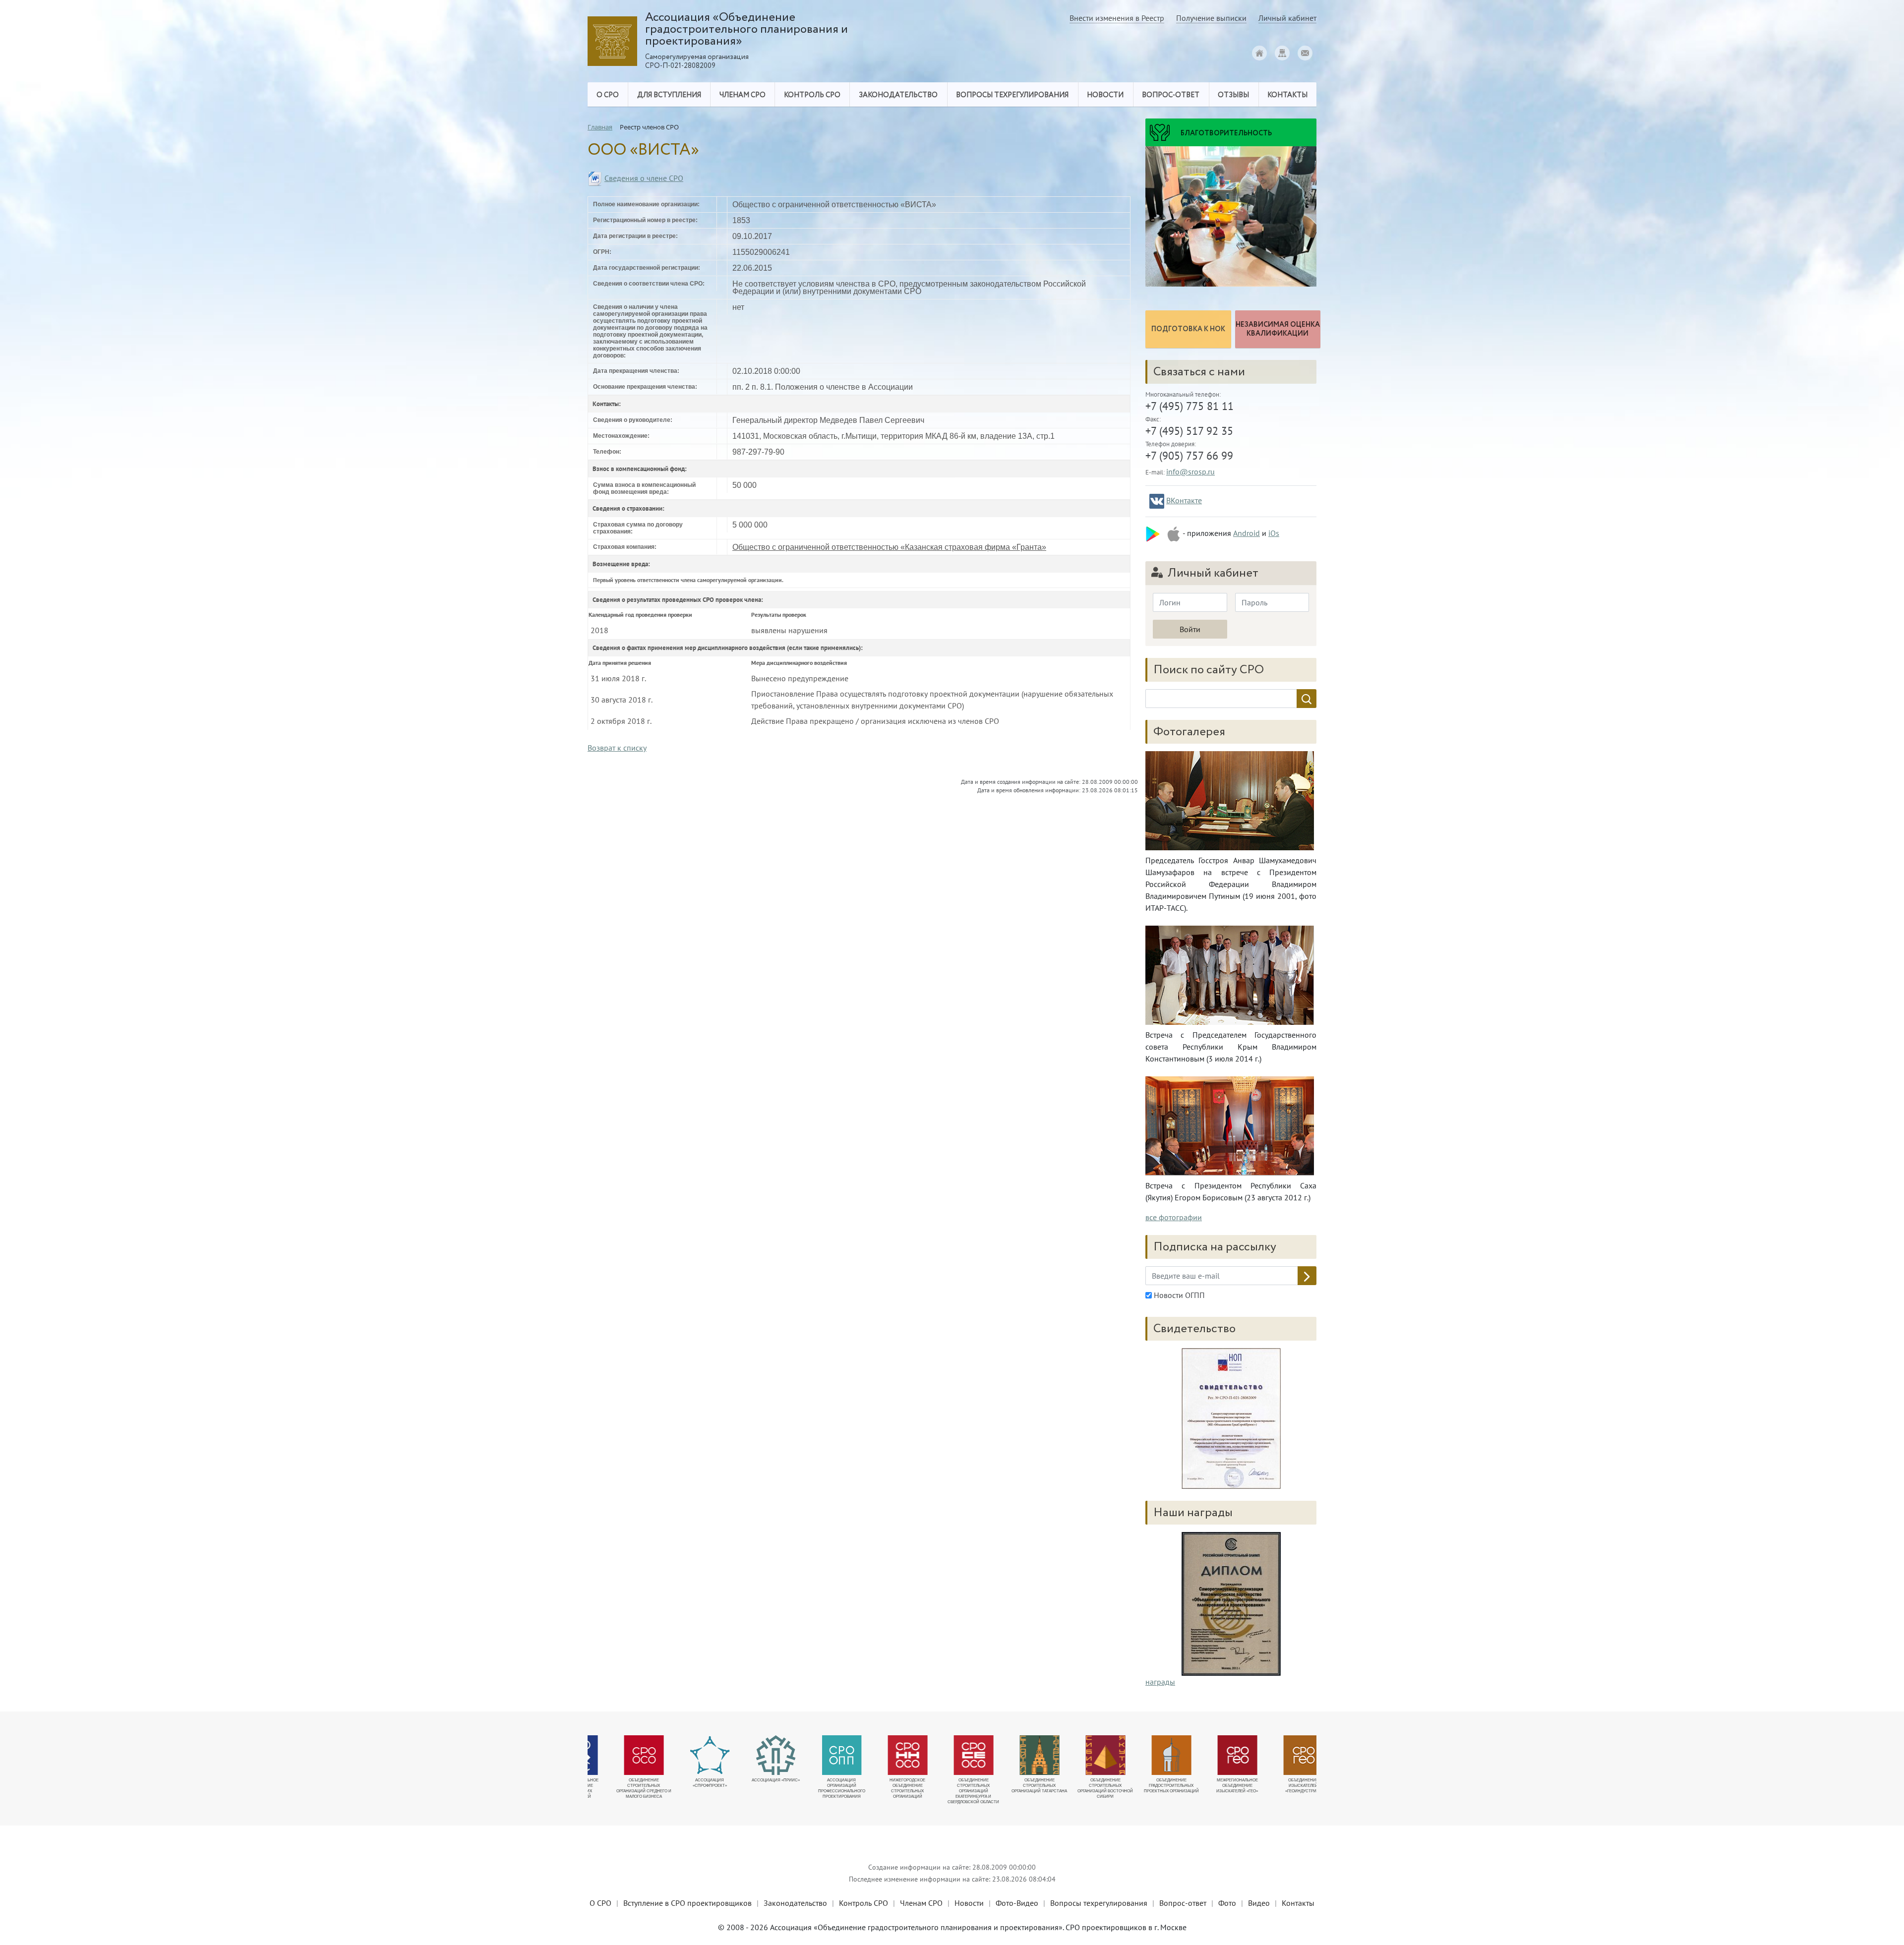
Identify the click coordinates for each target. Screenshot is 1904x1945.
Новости (969, 1903)
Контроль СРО (863, 1903)
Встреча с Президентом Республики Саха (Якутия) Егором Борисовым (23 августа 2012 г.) (1231, 1191)
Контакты (1298, 1903)
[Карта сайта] (1282, 53)
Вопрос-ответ (1171, 95)
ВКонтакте (1184, 500)
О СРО (600, 1903)
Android (1247, 533)
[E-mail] (1305, 53)
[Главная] (1259, 53)
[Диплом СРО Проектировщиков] (1231, 1418)
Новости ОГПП (1178, 1295)
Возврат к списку (617, 748)
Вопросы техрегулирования (1099, 1903)
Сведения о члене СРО (644, 178)
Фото (1227, 1903)
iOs (1274, 533)
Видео (1259, 1903)
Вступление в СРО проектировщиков (687, 1903)
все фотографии (1174, 1217)
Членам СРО (921, 1903)
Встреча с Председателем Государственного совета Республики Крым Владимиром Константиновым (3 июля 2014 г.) (1231, 1047)
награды (1160, 1682)
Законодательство (795, 1903)
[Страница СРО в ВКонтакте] (1157, 501)
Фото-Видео (1017, 1903)
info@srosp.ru (1190, 472)
